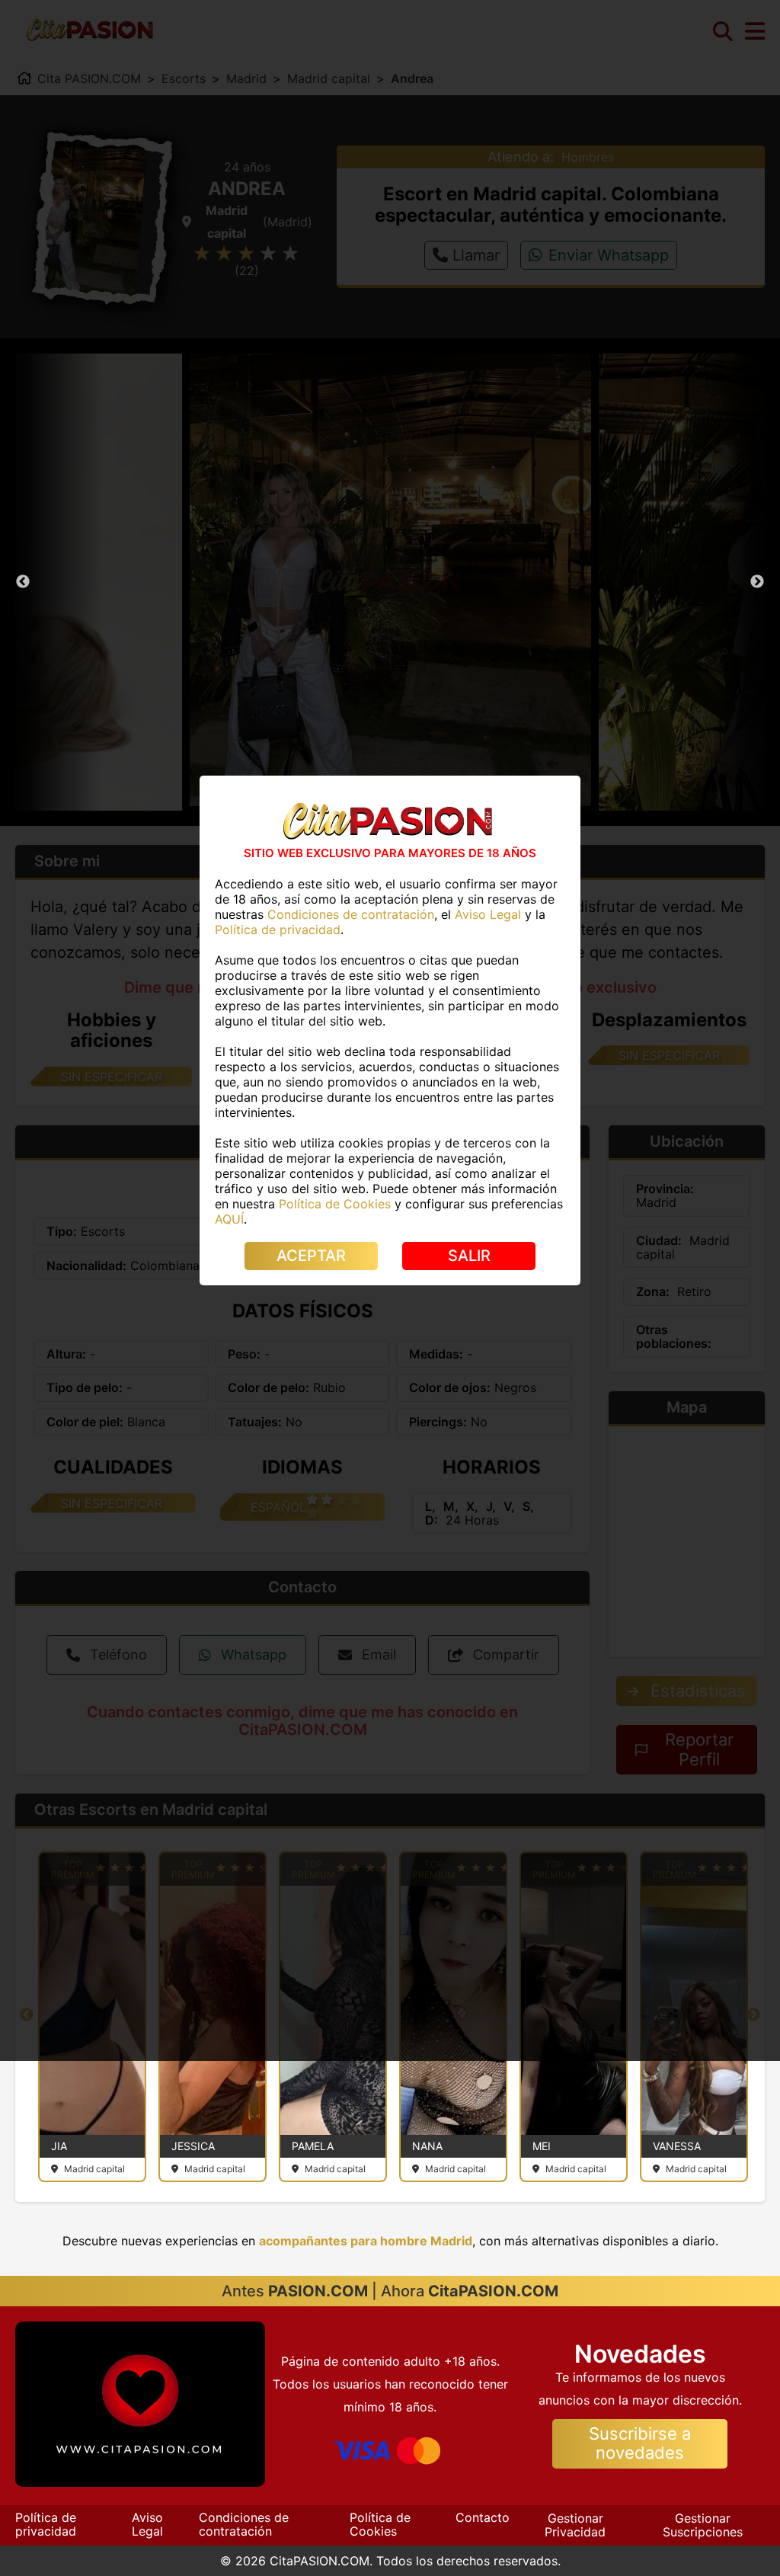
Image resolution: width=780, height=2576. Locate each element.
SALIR (469, 1256)
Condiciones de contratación (244, 2524)
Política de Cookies (380, 2524)
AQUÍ (229, 1219)
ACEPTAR (311, 1256)
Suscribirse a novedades (640, 2443)
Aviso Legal (147, 2524)
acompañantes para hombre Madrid (366, 2241)
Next (757, 582)
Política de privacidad (46, 2524)
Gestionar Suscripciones (703, 2525)
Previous (23, 582)
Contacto (483, 2517)
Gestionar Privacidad (575, 2525)
